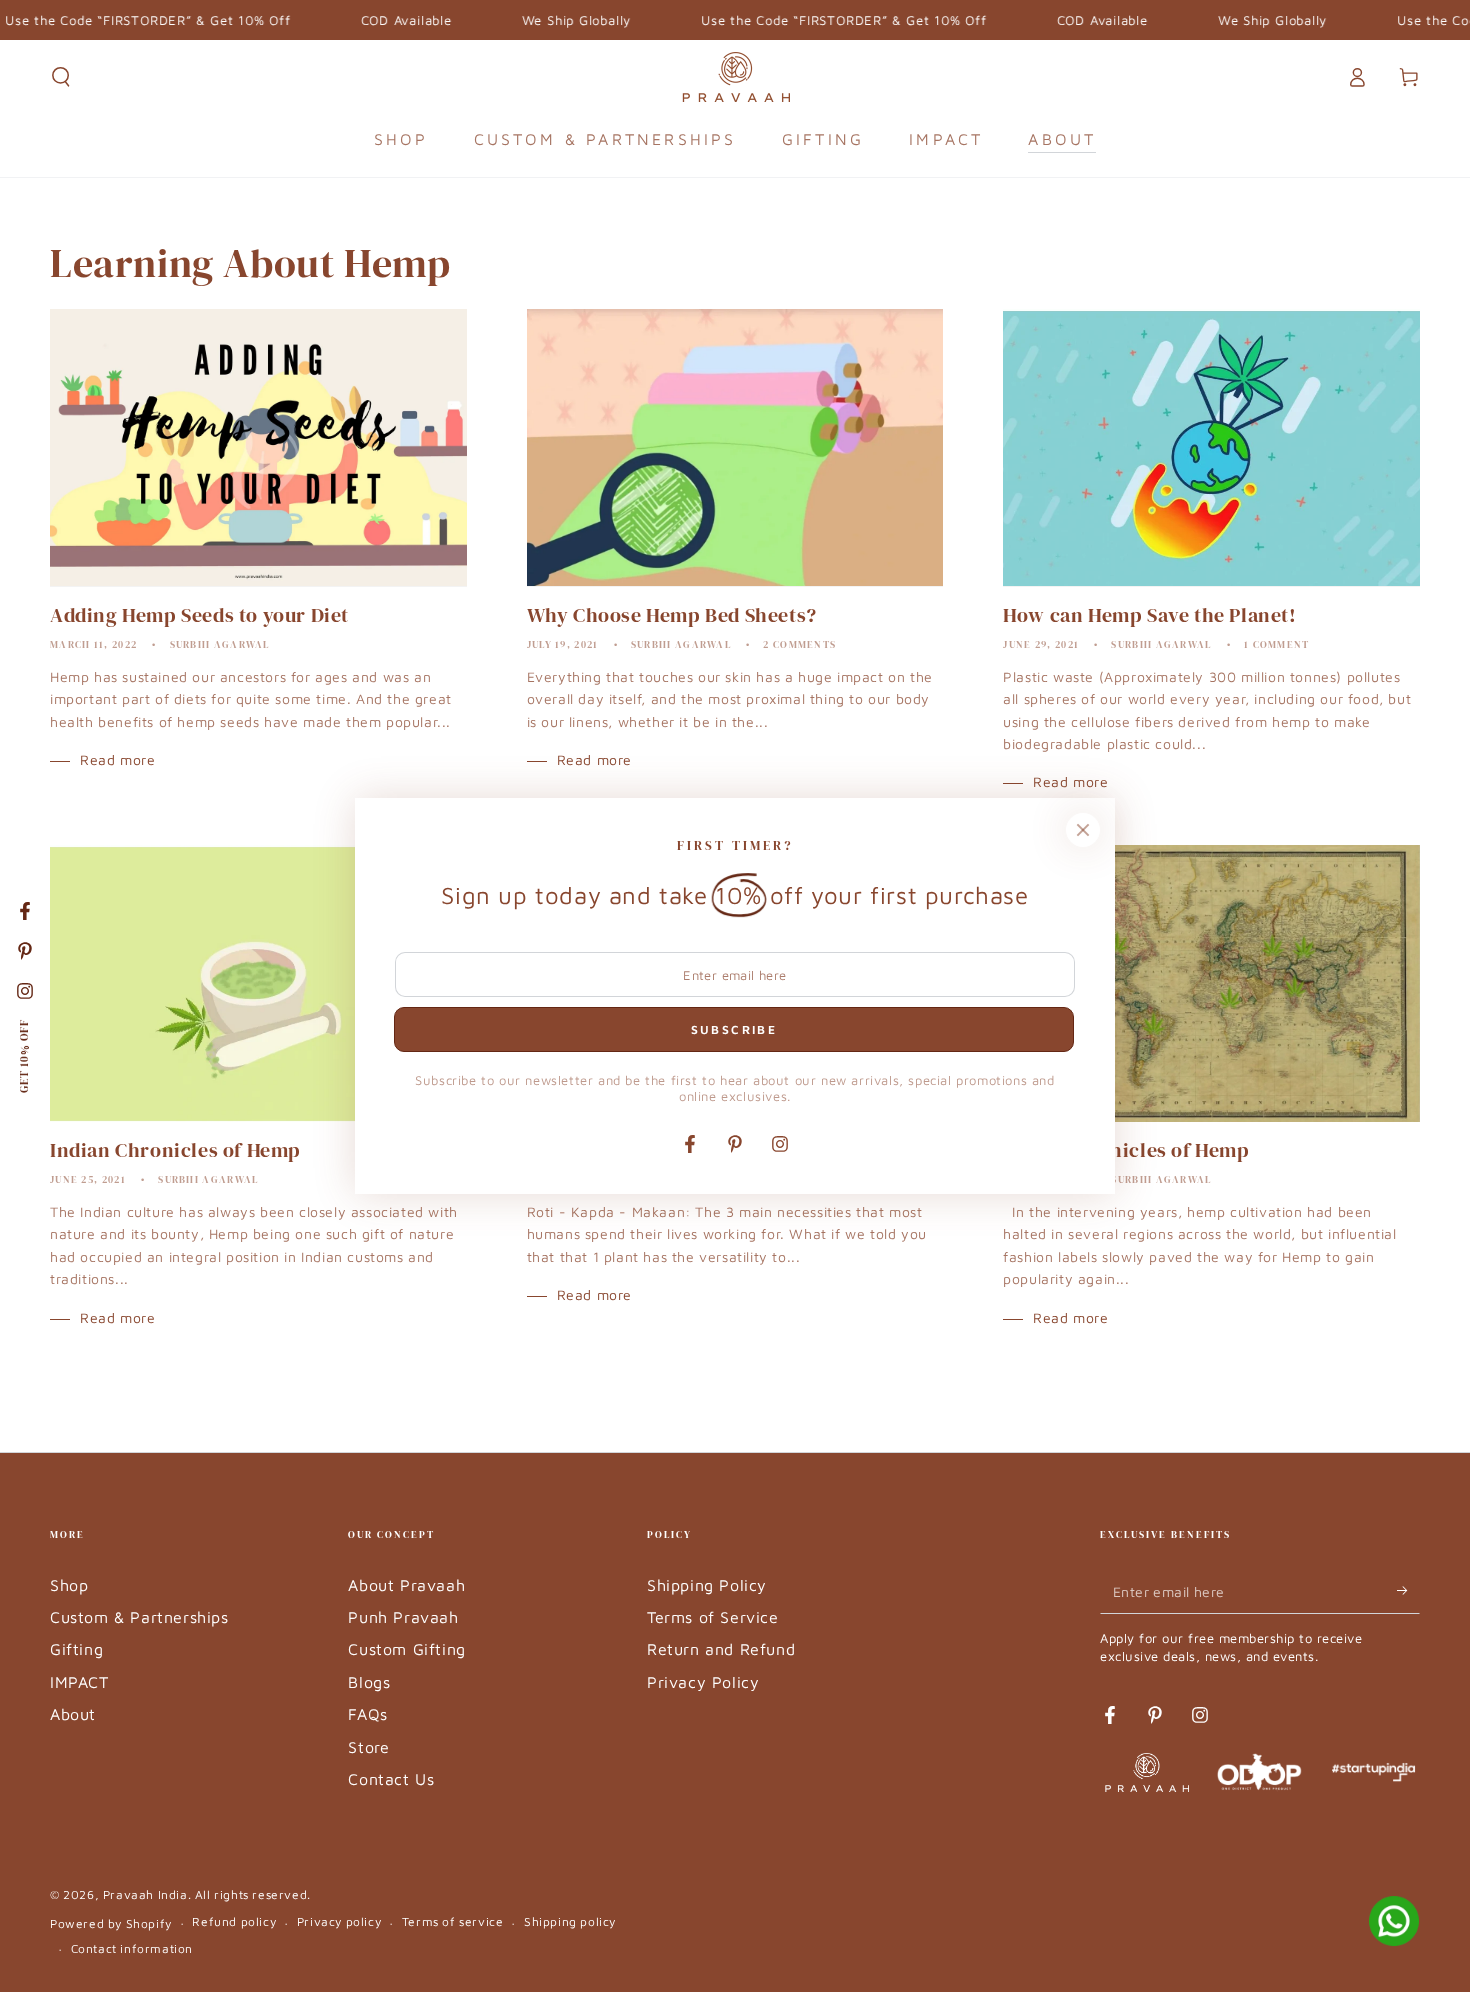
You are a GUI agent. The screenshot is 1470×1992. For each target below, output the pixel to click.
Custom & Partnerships (139, 1617)
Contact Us (391, 1779)
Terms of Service (713, 1617)
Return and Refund (721, 1649)
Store (368, 1747)
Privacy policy (339, 1921)
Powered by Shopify (111, 1923)
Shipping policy (570, 1921)
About (73, 1714)
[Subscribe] (1408, 1591)
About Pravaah (406, 1585)
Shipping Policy (707, 1585)
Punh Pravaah (403, 1617)
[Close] (1083, 830)
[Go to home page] (735, 77)
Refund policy (234, 1921)
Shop (69, 1585)
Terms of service (453, 1921)
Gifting (76, 1649)
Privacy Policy (703, 1682)
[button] (61, 77)
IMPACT (79, 1682)
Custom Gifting (406, 1649)
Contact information (132, 1948)
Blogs (369, 1682)
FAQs (367, 1714)
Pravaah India (145, 1894)
